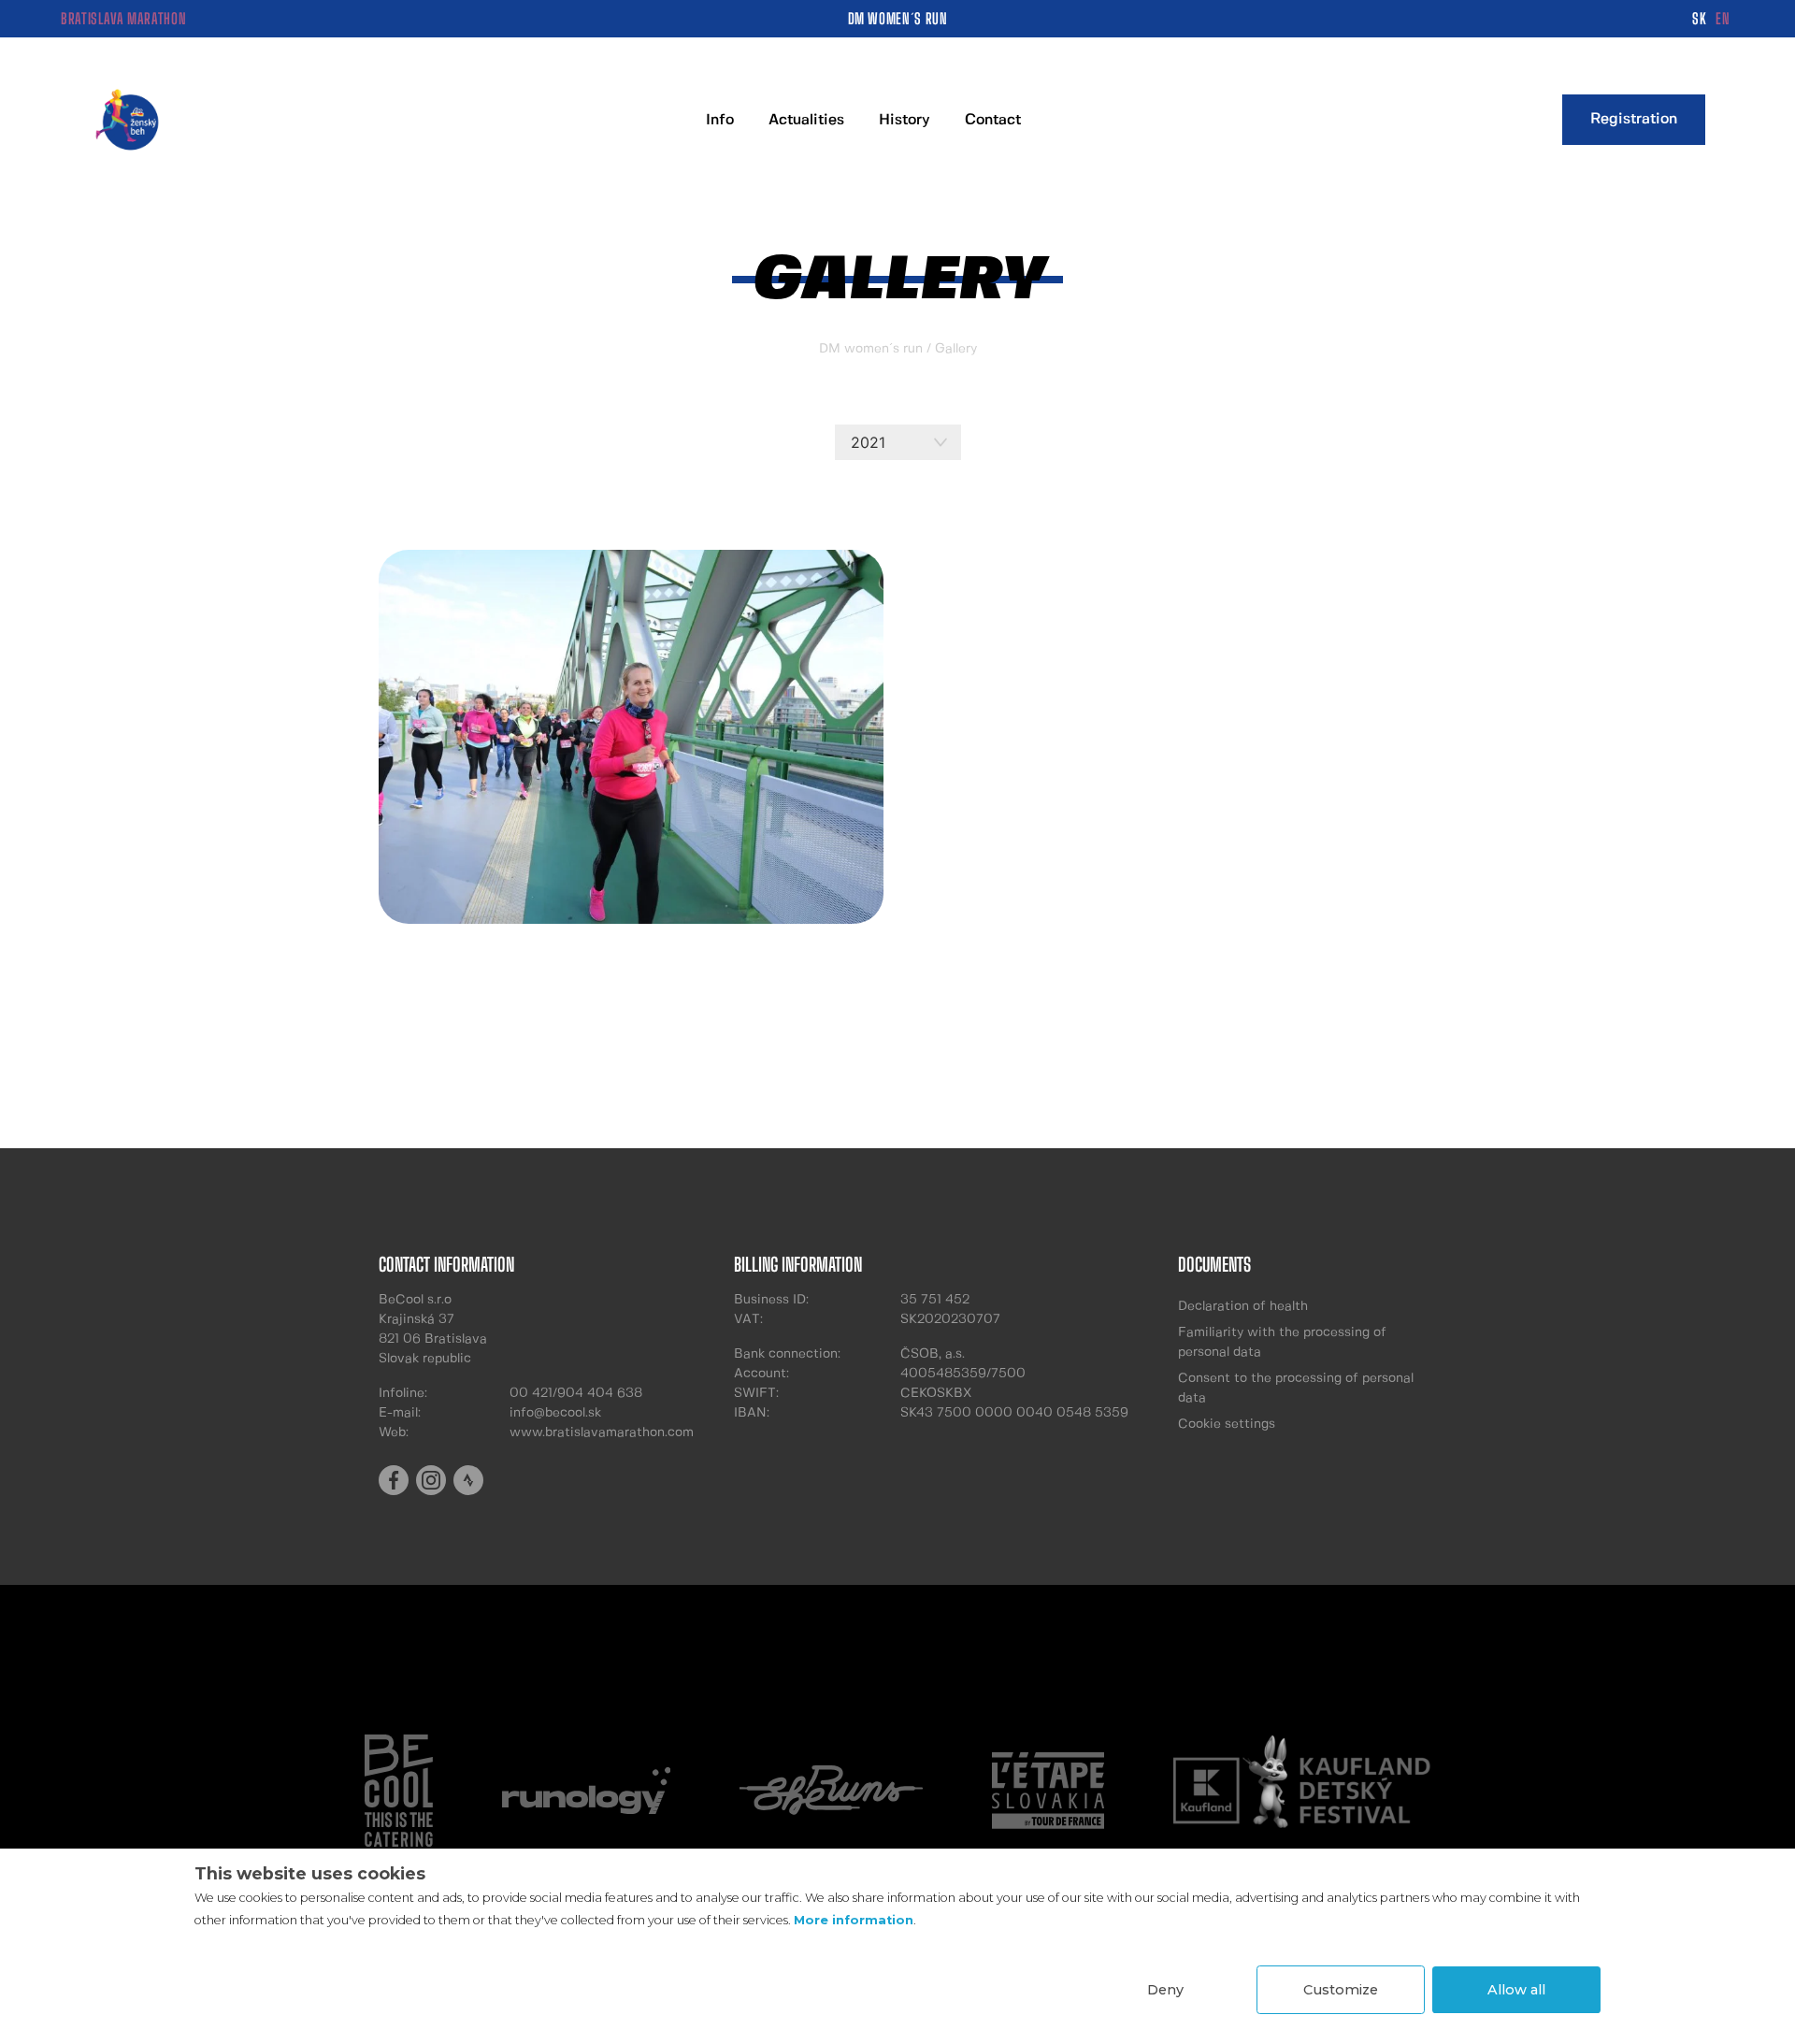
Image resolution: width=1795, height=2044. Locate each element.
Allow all (1516, 1990)
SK (1699, 18)
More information (854, 1920)
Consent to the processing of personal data (1296, 1388)
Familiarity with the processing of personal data (1282, 1342)
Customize (1341, 1990)
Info (720, 120)
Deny (1165, 1990)
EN (1723, 18)
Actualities (806, 120)
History (905, 120)
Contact (993, 120)
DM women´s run (871, 349)
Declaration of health (1243, 1306)
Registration (1634, 119)
